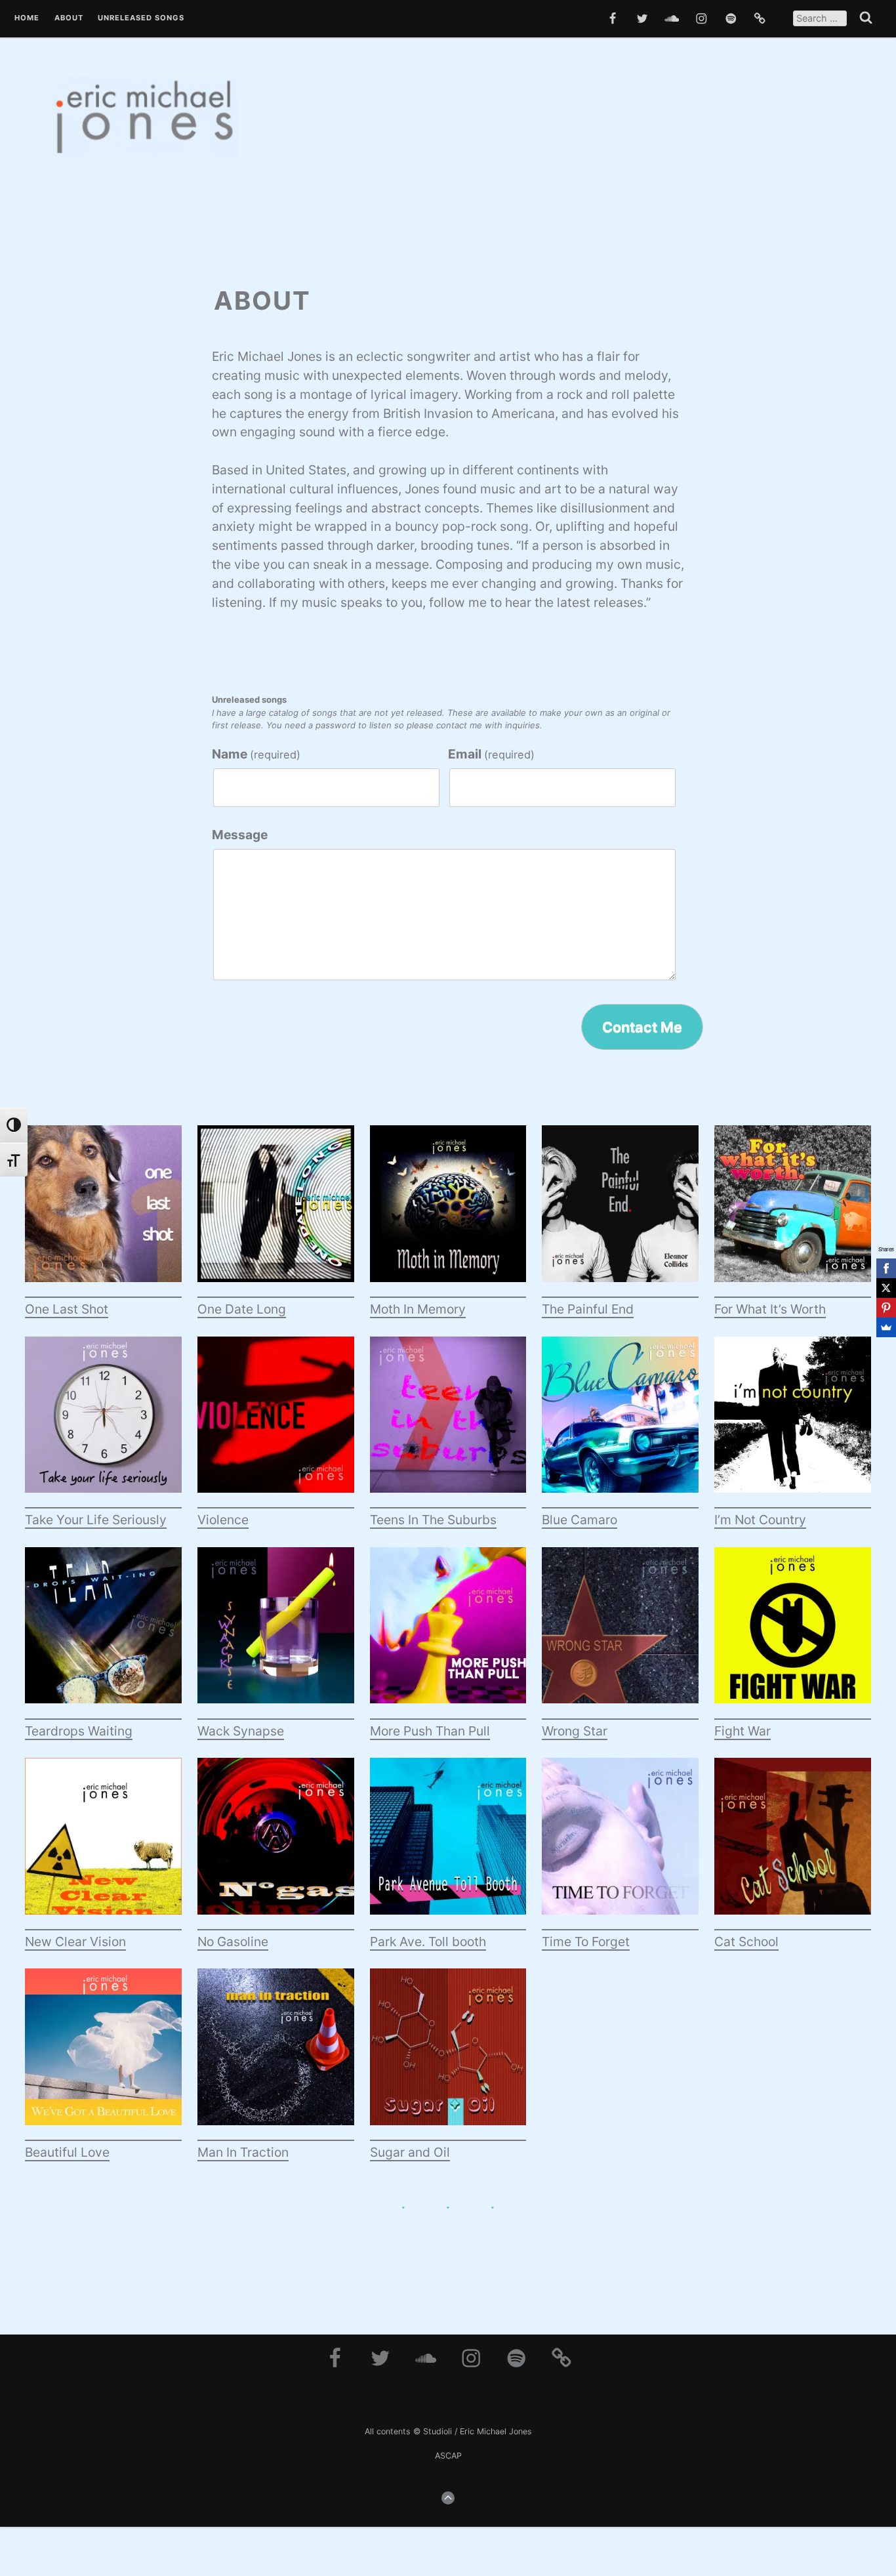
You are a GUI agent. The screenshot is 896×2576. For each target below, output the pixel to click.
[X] (886, 1288)
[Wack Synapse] (276, 1633)
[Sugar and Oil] (448, 2055)
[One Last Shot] (103, 1212)
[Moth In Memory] (448, 1212)
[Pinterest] (886, 1308)
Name (256, 754)
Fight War (743, 1731)
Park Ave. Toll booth (428, 1942)
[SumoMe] (886, 1327)
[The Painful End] (620, 1212)
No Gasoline (233, 1942)
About (69, 18)
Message (240, 835)
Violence (223, 1520)
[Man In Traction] (276, 2055)
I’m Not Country (760, 1520)
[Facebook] (886, 1268)
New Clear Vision (75, 1942)
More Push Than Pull (430, 1731)
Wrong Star (575, 1731)
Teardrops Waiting (79, 1731)
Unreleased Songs (141, 18)
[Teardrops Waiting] (103, 1633)
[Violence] (276, 1423)
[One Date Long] (276, 1212)
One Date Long (242, 1309)
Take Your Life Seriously (96, 1520)
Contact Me (642, 1027)
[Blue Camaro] (620, 1423)
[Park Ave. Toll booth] (448, 1844)
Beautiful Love (67, 2152)
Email (491, 754)
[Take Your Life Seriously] (103, 1423)
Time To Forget (586, 1942)
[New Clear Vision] (103, 1844)
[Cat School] (793, 1844)
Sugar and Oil (410, 2152)
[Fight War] (793, 1633)
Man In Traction (243, 2152)
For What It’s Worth (770, 1309)
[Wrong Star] (620, 1633)
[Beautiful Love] (103, 2055)
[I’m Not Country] (793, 1423)
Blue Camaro (580, 1520)
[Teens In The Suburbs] (448, 1423)
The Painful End (588, 1309)
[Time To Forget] (620, 1844)
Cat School (746, 1942)
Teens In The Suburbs (433, 1520)
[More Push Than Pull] (448, 1633)
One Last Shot (67, 1309)
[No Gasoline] (276, 1844)
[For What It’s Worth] (793, 1212)
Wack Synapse (241, 1731)
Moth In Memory (418, 1309)
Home (27, 18)
